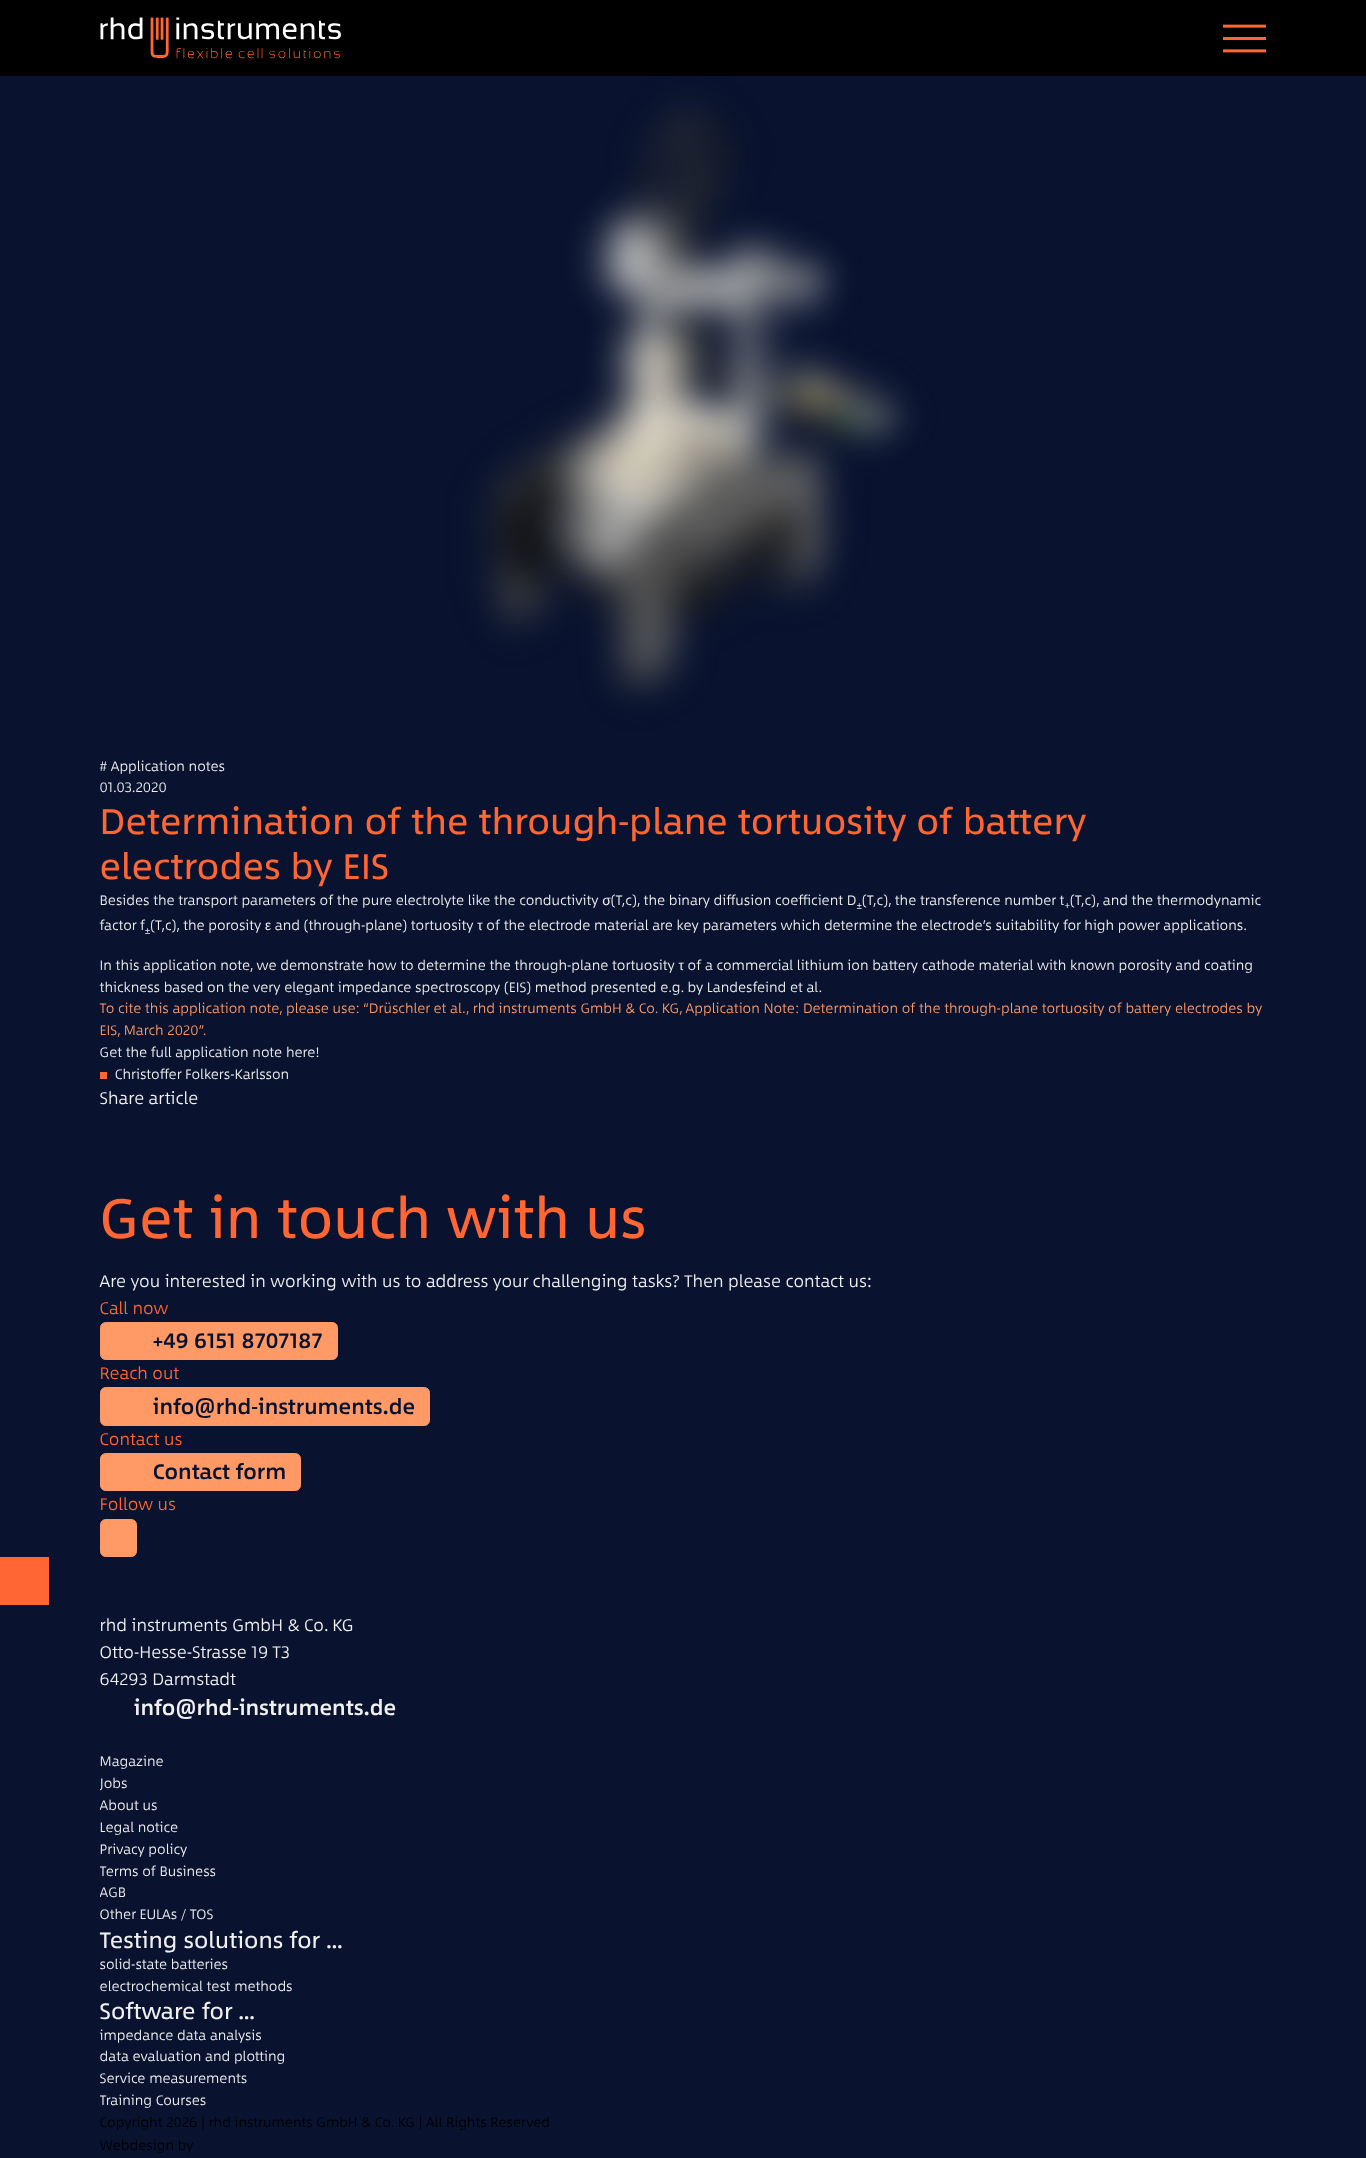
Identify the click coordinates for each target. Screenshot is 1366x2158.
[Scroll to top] (24, 1581)
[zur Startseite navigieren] (235, 38)
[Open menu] (1244, 38)
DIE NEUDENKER (257, 2144)
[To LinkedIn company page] (119, 1538)
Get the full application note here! (210, 1052)
